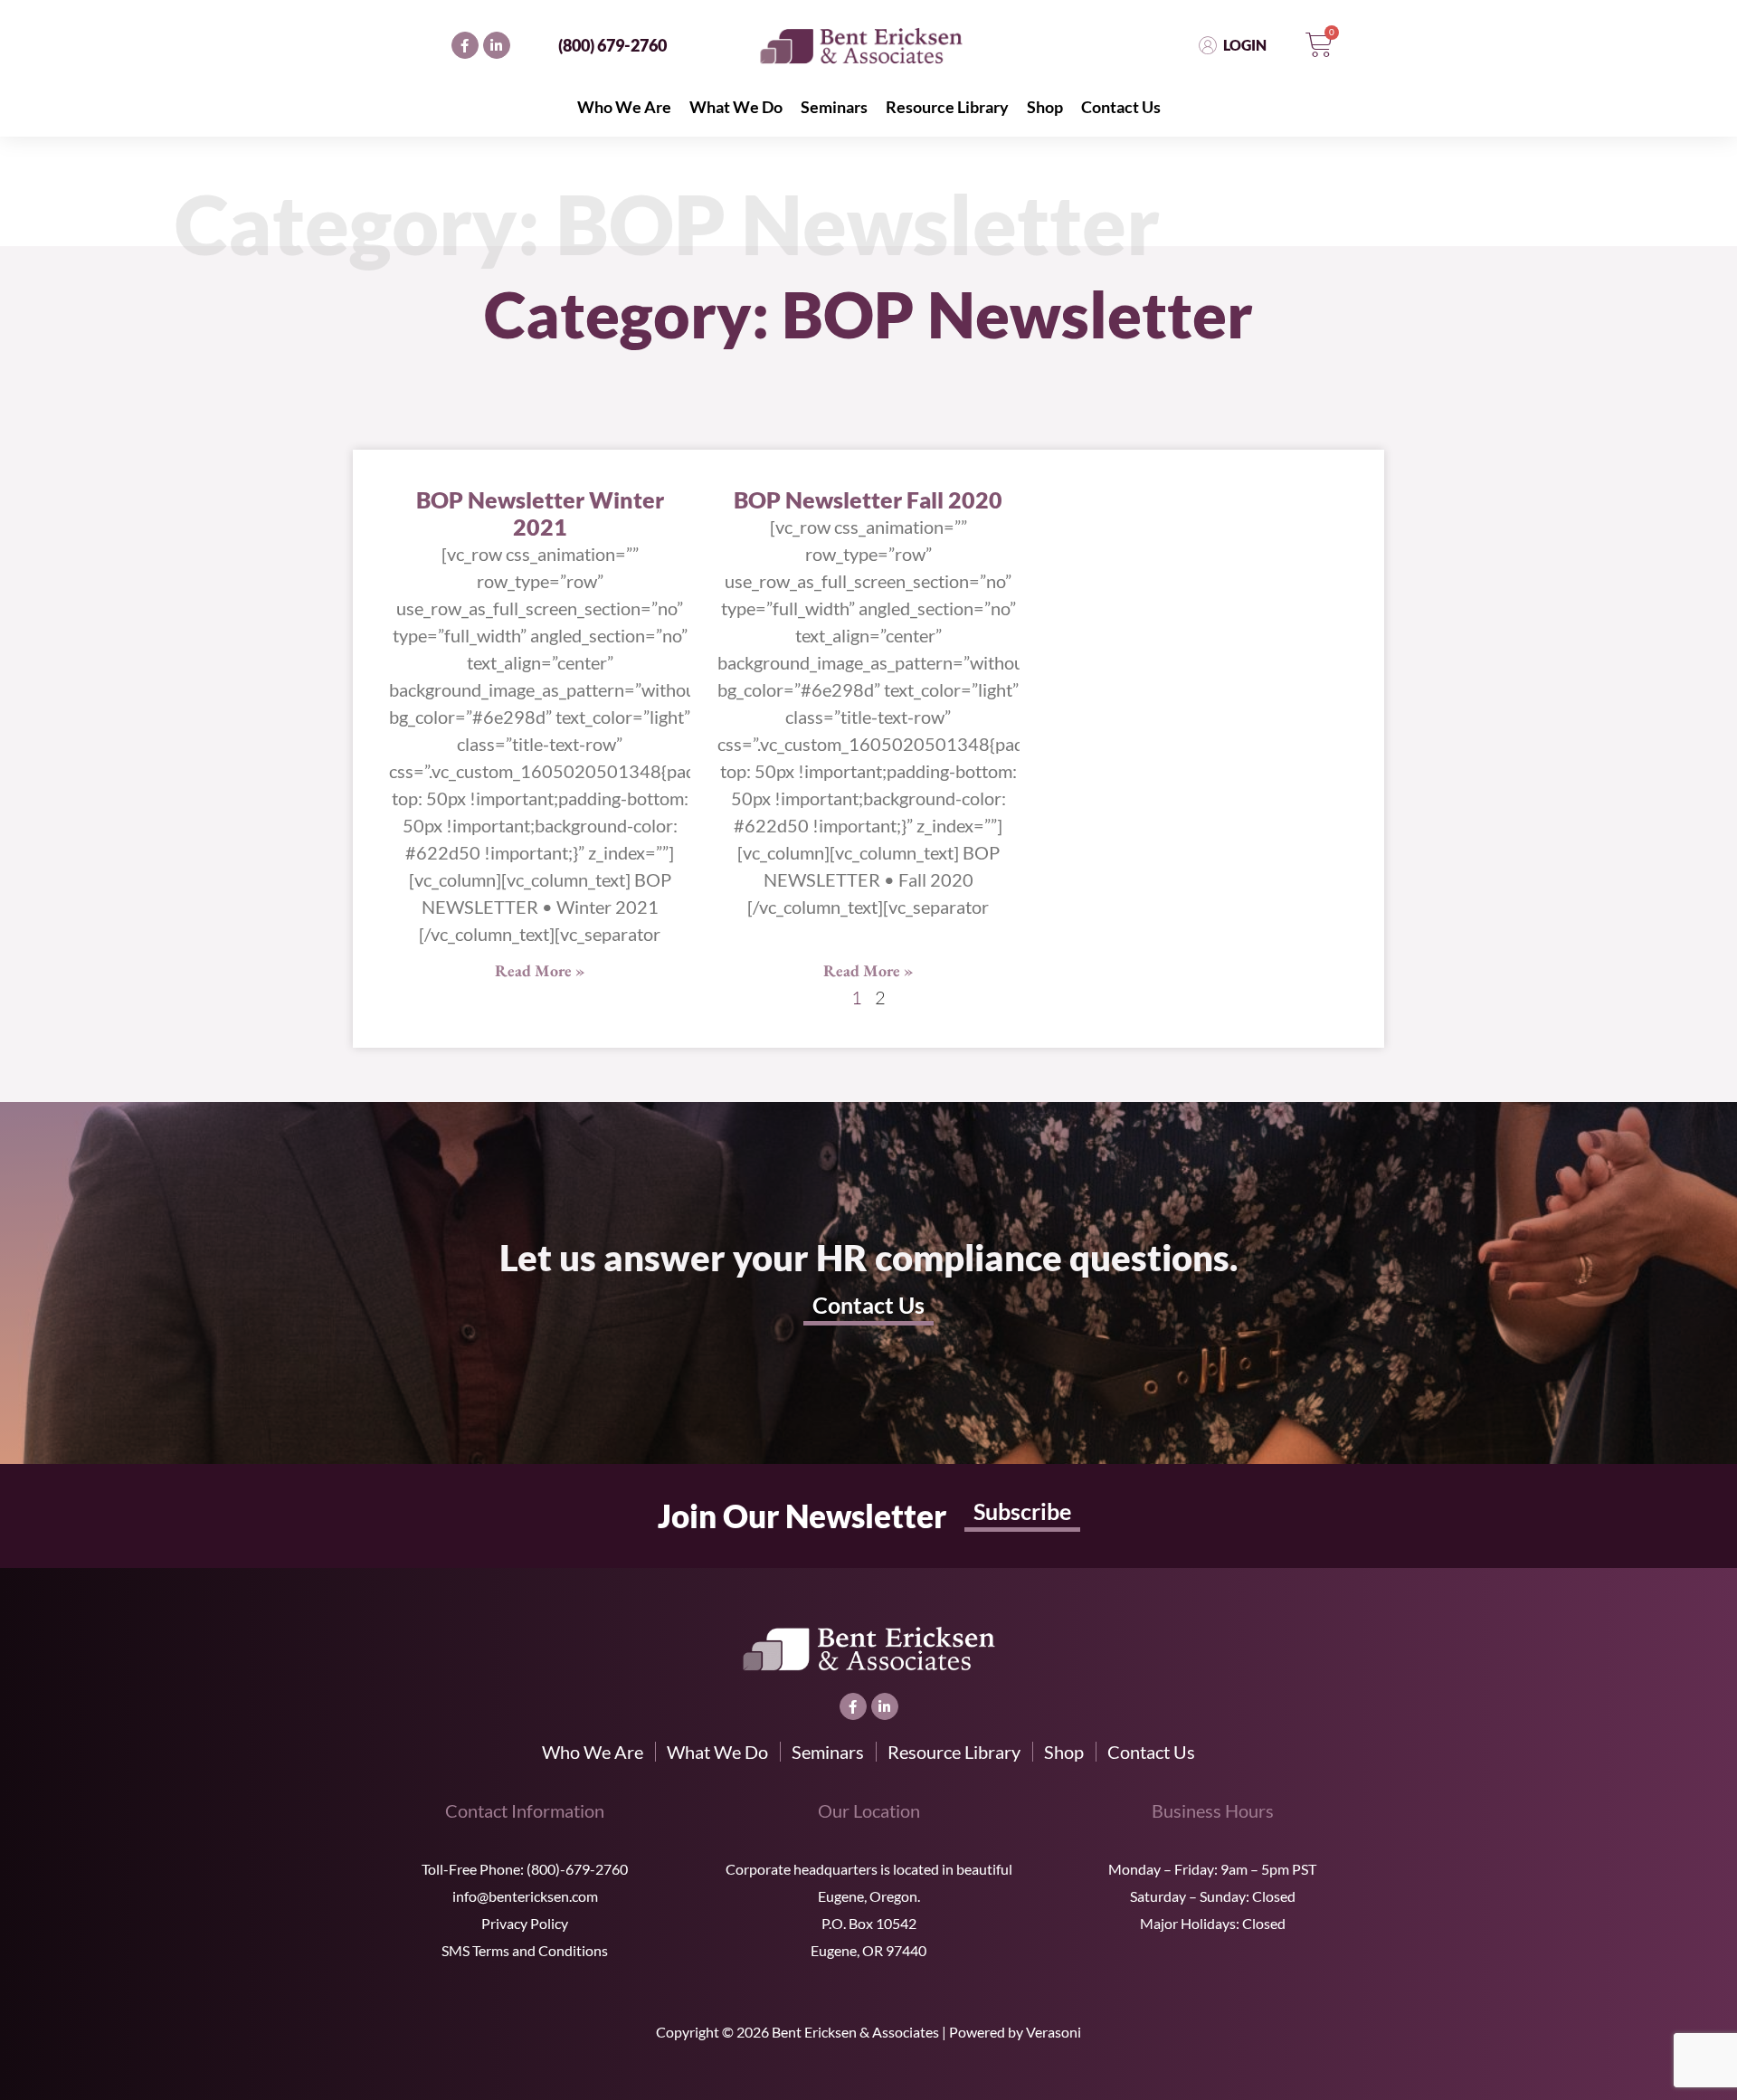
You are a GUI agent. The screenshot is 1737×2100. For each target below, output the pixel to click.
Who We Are (624, 107)
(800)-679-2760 (577, 1869)
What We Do (736, 107)
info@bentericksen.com (525, 1896)
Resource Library (947, 107)
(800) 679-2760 (612, 45)
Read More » (540, 970)
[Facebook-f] (465, 45)
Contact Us (1121, 107)
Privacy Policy (525, 1923)
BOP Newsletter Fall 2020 (868, 499)
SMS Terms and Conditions (525, 1950)
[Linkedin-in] (497, 45)
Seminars (834, 107)
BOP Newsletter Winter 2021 (540, 513)
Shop (1045, 107)
